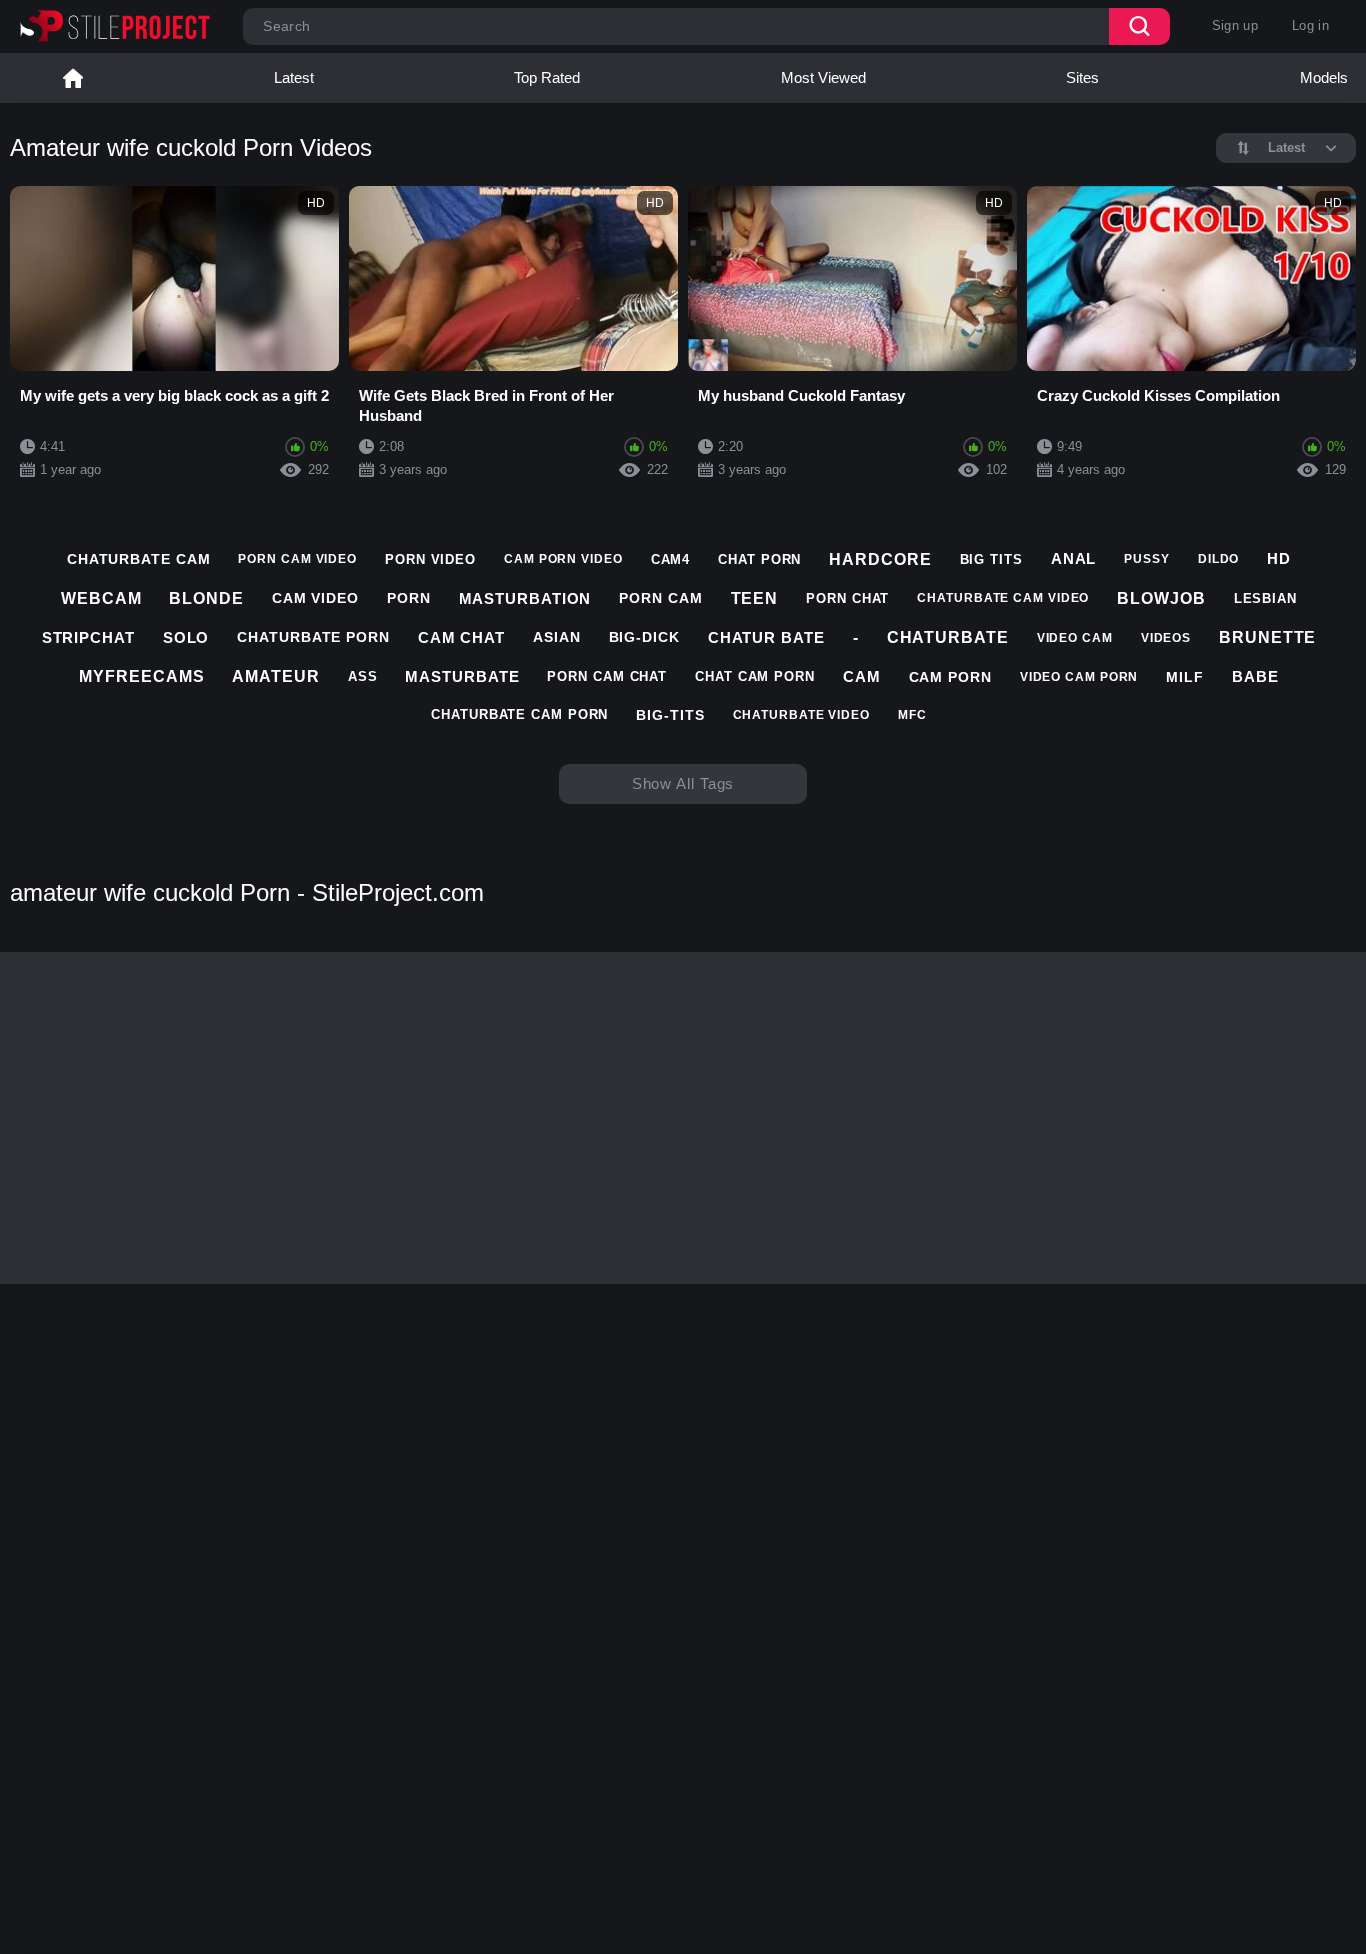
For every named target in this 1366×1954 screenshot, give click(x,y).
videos (1166, 638)
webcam (101, 598)
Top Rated (547, 77)
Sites (1082, 77)
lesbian (1265, 598)
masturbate (462, 676)
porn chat (847, 598)
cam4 (671, 559)
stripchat (88, 637)
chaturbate (948, 637)
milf (1185, 677)
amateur (275, 676)
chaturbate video (801, 715)
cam (862, 676)
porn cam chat (607, 676)
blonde (206, 598)
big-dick (644, 637)
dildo (1219, 559)
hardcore (880, 559)
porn (409, 598)
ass (363, 676)
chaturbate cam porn (519, 714)
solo (186, 637)
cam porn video (563, 559)
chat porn (759, 559)
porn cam (660, 598)
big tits (991, 559)
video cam (1075, 638)
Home (73, 78)
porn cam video (297, 559)
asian (557, 637)
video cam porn (1079, 677)
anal (1074, 558)
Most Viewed (823, 77)
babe (1255, 676)
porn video (430, 559)
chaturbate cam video (1003, 598)
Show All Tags (683, 783)
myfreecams (141, 676)
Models (1324, 77)
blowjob (1161, 598)
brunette (1267, 637)
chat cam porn (755, 676)
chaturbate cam (139, 559)
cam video (315, 598)
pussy (1147, 559)
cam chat (461, 637)
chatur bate (766, 637)
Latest (294, 77)
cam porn (950, 677)
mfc (912, 715)
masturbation (525, 598)
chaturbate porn (313, 637)
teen (755, 598)
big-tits (670, 715)
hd (1279, 558)
